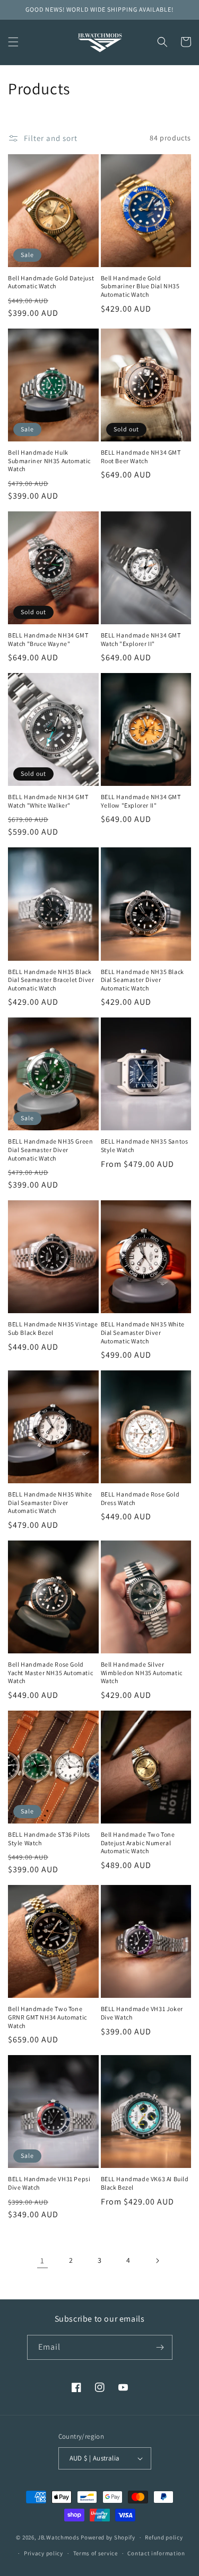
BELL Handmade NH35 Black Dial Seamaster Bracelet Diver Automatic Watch (51, 980)
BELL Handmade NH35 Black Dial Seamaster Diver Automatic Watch (142, 980)
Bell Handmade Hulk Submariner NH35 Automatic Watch (49, 461)
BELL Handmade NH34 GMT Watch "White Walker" (48, 801)
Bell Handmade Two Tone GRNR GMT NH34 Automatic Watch (47, 2017)
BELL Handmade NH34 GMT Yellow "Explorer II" (141, 801)
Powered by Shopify (108, 2537)
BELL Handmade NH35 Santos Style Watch (145, 1145)
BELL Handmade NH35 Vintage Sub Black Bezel (53, 1328)
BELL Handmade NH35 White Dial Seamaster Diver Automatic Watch (143, 1332)
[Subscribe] (160, 2347)
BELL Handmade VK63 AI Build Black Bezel (145, 2183)
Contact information (156, 2553)
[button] (13, 42)
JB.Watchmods (58, 2537)
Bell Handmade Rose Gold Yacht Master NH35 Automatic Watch (50, 1672)
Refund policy (164, 2537)
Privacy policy (44, 2553)
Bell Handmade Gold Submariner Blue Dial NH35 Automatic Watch (140, 286)
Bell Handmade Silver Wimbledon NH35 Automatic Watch (142, 1672)
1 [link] (42, 2260)
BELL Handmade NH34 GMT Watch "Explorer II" (141, 639)
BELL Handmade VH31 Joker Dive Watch (142, 2013)
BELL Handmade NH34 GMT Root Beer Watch (141, 457)
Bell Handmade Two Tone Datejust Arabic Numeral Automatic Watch (138, 1843)
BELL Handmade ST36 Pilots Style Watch (49, 1839)
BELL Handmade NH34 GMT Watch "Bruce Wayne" (48, 639)
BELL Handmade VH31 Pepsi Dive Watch (49, 2183)
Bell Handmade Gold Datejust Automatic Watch (51, 282)
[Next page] (157, 2261)
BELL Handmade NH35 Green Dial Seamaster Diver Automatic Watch (50, 1149)
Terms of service (96, 2553)
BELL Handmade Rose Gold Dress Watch (140, 1498)
